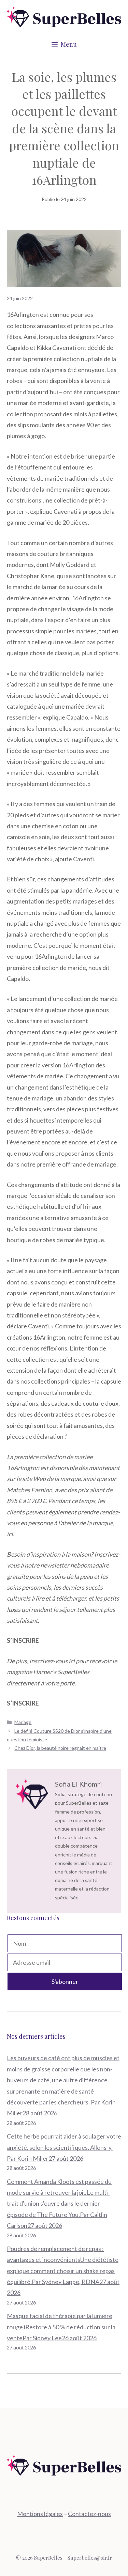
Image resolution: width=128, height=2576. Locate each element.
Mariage (23, 1722)
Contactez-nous (89, 2514)
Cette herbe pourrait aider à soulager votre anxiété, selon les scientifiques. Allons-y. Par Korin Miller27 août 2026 (64, 2147)
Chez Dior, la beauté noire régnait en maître (60, 1748)
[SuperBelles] (64, 16)
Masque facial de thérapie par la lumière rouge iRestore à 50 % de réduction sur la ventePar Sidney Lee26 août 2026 (61, 2327)
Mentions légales (40, 2514)
